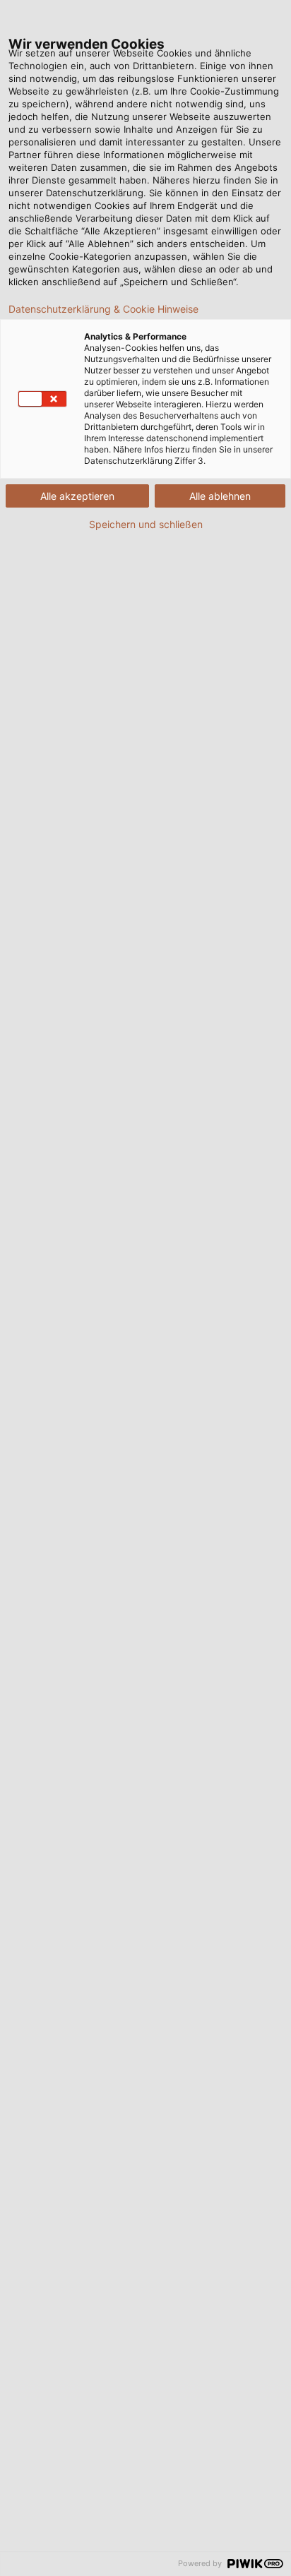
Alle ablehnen (220, 496)
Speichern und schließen (146, 525)
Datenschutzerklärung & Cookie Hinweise (103, 309)
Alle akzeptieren (77, 496)
